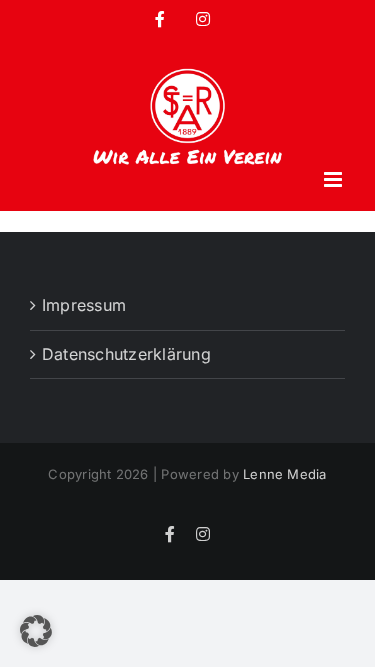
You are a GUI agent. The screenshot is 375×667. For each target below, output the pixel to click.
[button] (36, 631)
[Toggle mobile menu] (334, 179)
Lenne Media (285, 474)
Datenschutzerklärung (126, 354)
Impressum (84, 305)
